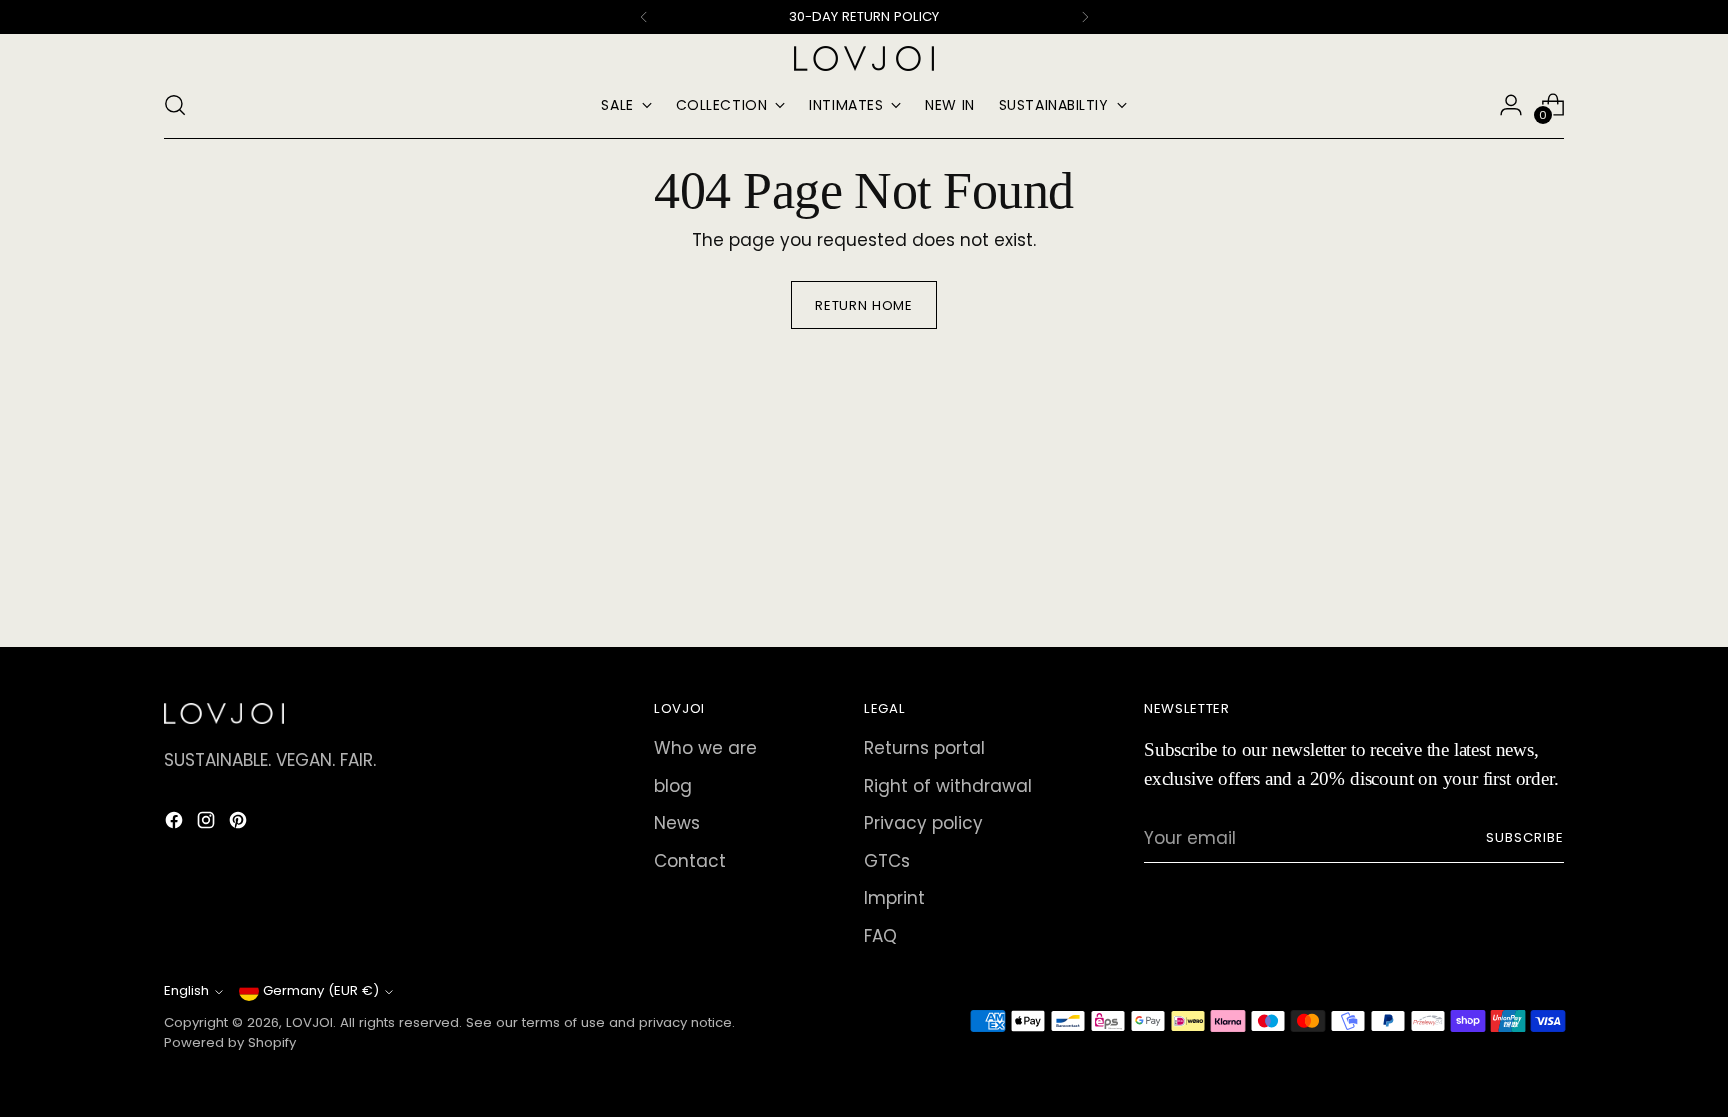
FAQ (880, 936)
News (677, 823)
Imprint (894, 898)
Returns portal (924, 748)
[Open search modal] (175, 105)
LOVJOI (309, 1022)
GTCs (887, 861)
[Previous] (644, 17)
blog (673, 786)
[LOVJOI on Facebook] (176, 824)
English (186, 990)
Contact (690, 861)
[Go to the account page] (1511, 105)
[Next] (1085, 17)
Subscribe (1525, 837)
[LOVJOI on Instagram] (208, 824)
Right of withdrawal (948, 786)
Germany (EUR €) (321, 990)
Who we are (705, 748)
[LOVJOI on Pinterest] (240, 824)
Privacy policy (923, 823)
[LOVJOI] (864, 58)
